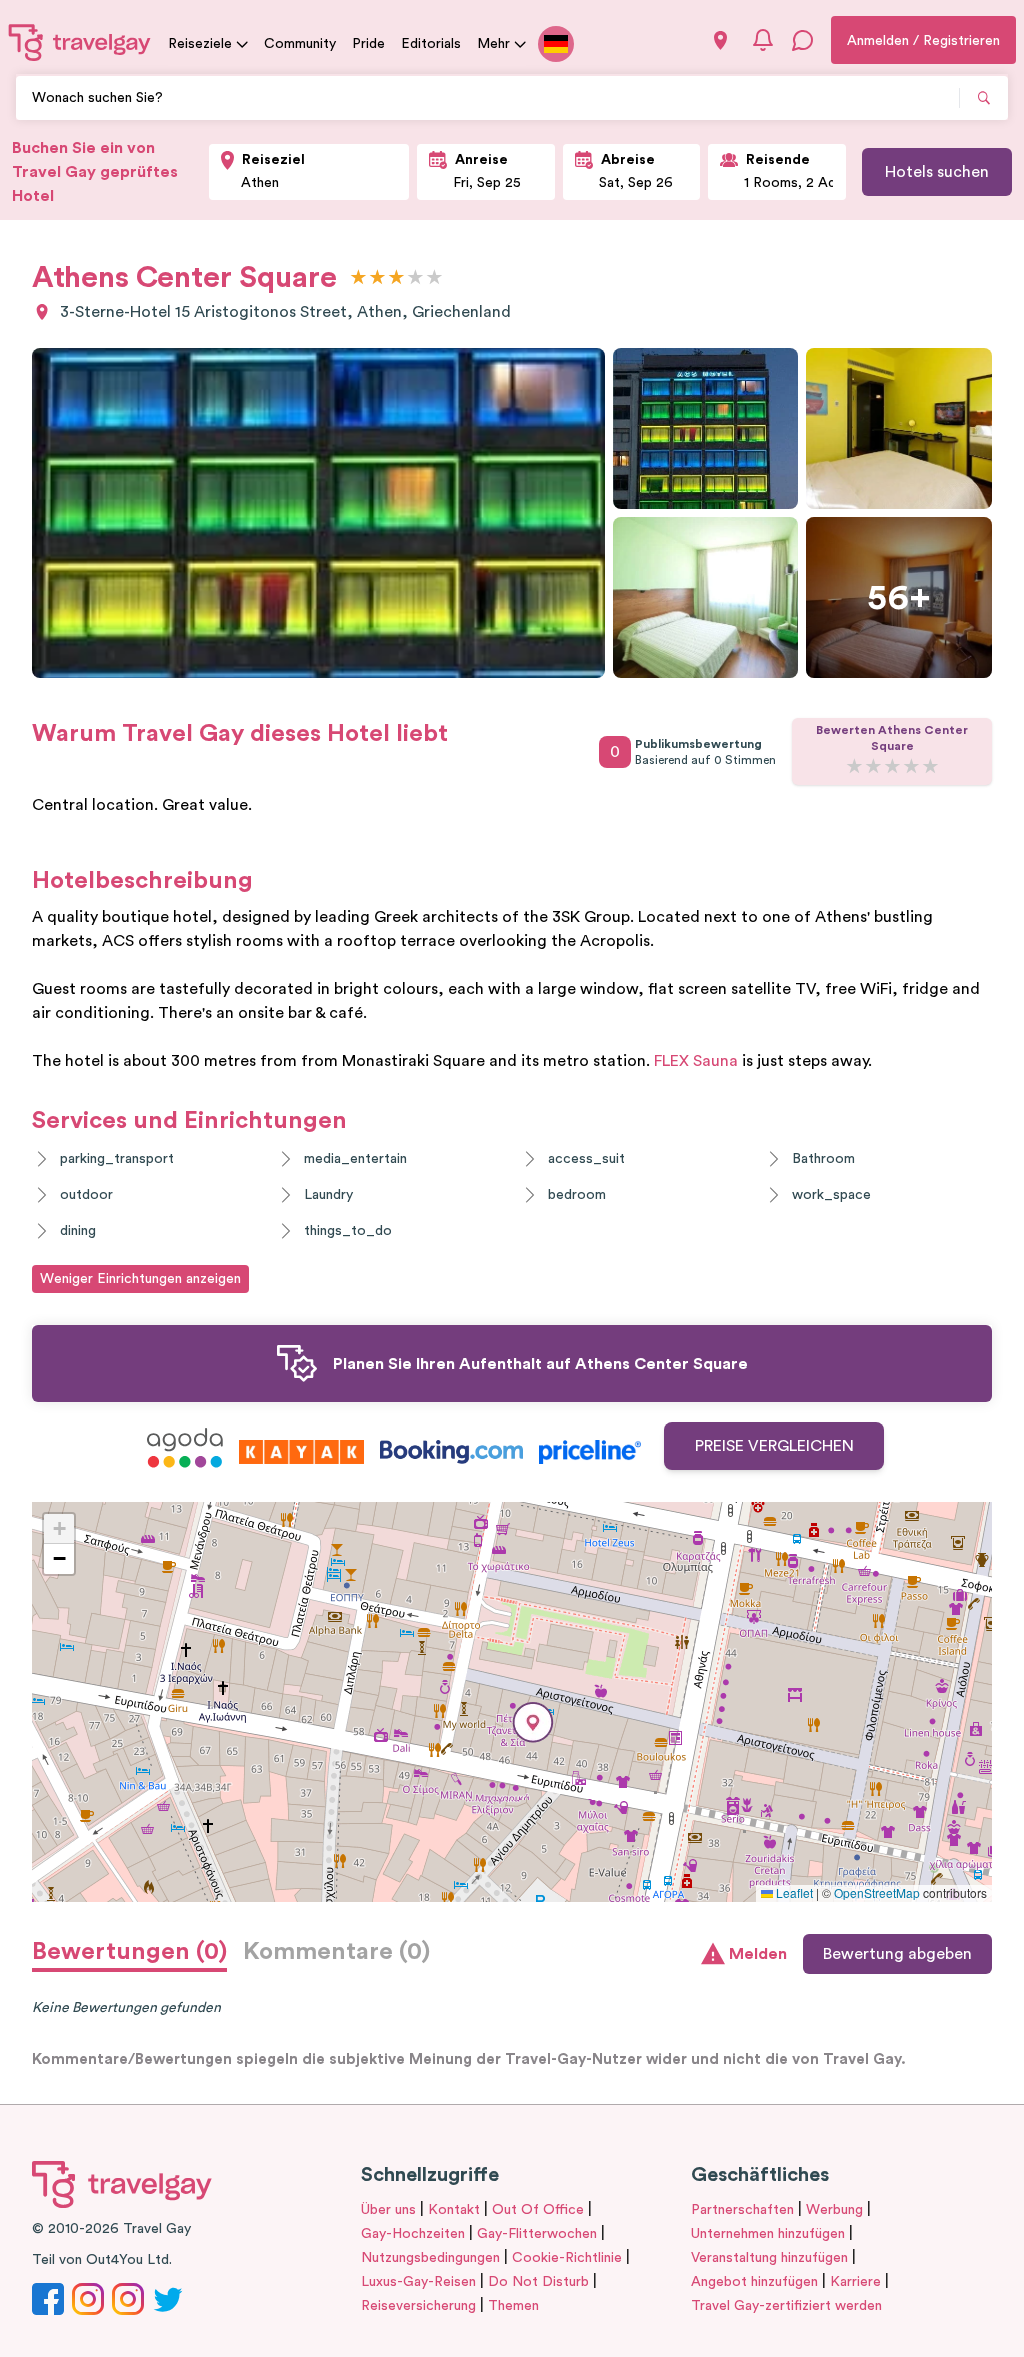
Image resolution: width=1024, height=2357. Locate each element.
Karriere (855, 2282)
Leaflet (793, 1892)
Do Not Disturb (538, 2282)
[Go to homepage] (80, 42)
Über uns (388, 2210)
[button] (533, 1722)
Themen (513, 2306)
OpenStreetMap (877, 1892)
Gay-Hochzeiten (413, 2234)
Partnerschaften (742, 2210)
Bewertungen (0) (129, 1952)
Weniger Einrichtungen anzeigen (140, 1279)
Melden (758, 1954)
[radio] (358, 278)
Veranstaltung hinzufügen (769, 2258)
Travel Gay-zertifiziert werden (786, 2306)
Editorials (431, 44)
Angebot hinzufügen (754, 2282)
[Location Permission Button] (720, 40)
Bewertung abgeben (897, 1954)
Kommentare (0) (336, 1952)
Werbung (834, 2210)
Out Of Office (538, 2210)
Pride (368, 44)
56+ (899, 598)
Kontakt (454, 2210)
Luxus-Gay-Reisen (418, 2282)
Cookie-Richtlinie (567, 2258)
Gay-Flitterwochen (537, 2234)
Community (300, 44)
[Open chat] (803, 40)
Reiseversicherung (418, 2306)
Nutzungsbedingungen (430, 2258)
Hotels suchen (937, 172)
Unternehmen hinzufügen (768, 2234)
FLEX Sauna (696, 1061)
